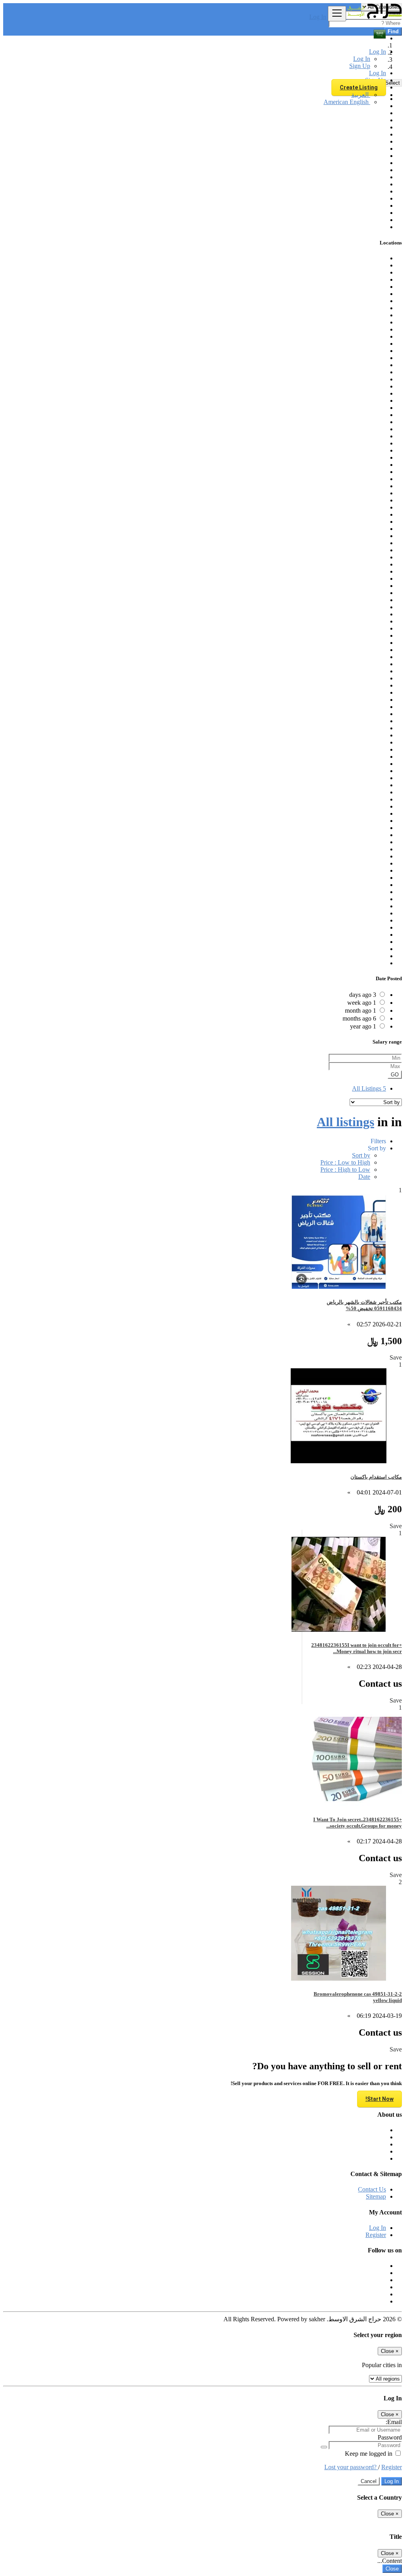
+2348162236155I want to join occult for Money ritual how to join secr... (357, 1648)
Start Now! (379, 2099)
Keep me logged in (369, 2454)
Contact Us (372, 2189)
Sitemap (376, 2196)
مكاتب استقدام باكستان (376, 1477)
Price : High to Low (345, 1170)
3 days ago (363, 995)
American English (347, 102)
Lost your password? (351, 2467)
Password (390, 2437)
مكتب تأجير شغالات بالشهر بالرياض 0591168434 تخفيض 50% (364, 1305)
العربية (361, 95)
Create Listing (359, 87)
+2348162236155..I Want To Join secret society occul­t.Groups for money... (358, 1823)
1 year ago (363, 1026)
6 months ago (359, 1018)
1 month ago (361, 1011)
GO (395, 1075)
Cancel (369, 2481)
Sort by (361, 1155)
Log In (318, 17)
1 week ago (362, 1003)
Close (392, 2569)
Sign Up (360, 66)
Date (364, 1177)
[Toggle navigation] (337, 14)
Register (376, 2235)
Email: (394, 2422)
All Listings (369, 1088)
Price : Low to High (345, 1162)
